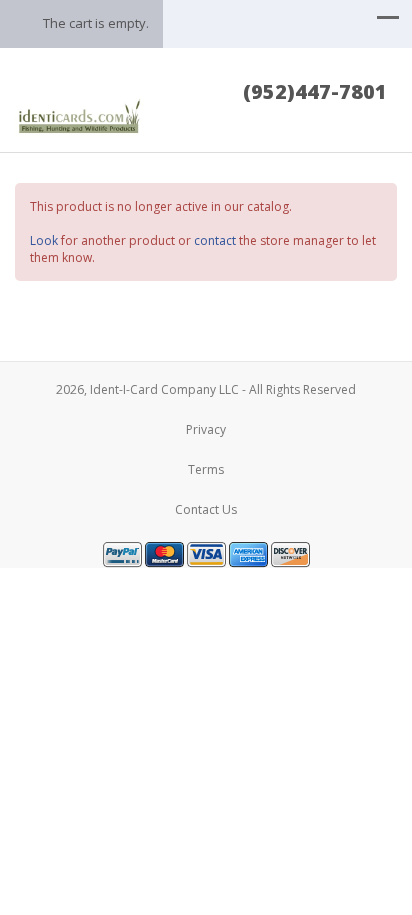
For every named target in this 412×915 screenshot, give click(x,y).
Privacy (206, 429)
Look (44, 240)
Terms (206, 469)
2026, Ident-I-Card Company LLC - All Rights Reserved (206, 389)
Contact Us (206, 509)
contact (215, 240)
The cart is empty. (96, 23)
